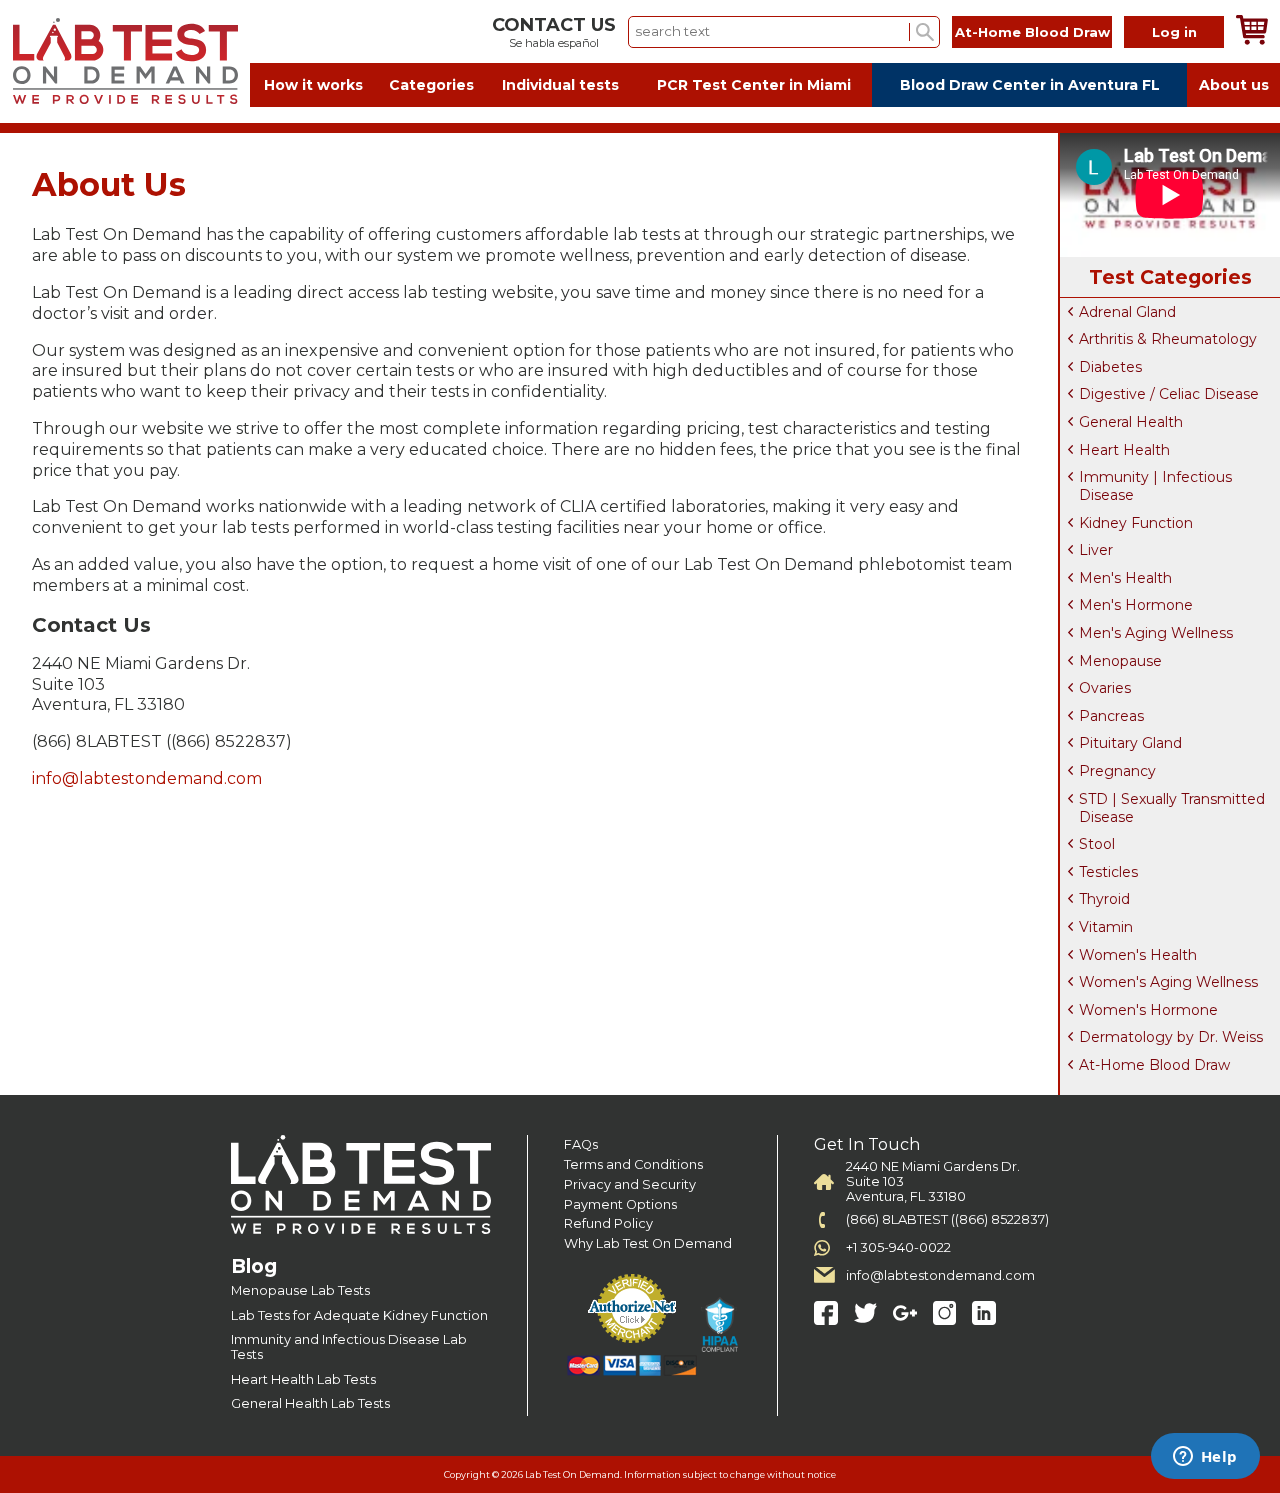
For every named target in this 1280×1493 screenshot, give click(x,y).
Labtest (125, 61)
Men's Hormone (1136, 605)
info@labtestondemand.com (147, 778)
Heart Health (1124, 450)
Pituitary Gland (1130, 743)
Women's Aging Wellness (1168, 982)
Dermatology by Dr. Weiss (1171, 1037)
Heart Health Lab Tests (303, 1379)
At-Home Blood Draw (1032, 32)
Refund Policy (608, 1223)
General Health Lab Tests (310, 1403)
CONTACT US (554, 25)
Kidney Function (1136, 523)
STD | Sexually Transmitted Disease (1172, 808)
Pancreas (1111, 716)
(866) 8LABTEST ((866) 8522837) (947, 1219)
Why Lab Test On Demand (648, 1243)
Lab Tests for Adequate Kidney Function (359, 1315)
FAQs (581, 1144)
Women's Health (1138, 955)
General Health (1131, 422)
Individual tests (560, 85)
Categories (431, 85)
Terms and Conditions (633, 1164)
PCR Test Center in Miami (754, 85)
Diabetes (1110, 367)
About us (1234, 85)
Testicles (1108, 872)
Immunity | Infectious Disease (1155, 486)
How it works (313, 85)
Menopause (1120, 661)
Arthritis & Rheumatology (1168, 339)
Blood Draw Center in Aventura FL (1030, 85)
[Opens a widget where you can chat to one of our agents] (1205, 1458)
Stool (1097, 844)
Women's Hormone (1148, 1010)
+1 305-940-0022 (898, 1247)
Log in (1174, 32)
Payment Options (620, 1204)
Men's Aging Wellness (1156, 633)
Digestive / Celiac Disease (1169, 394)
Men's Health (1125, 578)
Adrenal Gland (1127, 312)
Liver (1096, 550)
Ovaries (1105, 688)
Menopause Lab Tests (300, 1290)
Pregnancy (1117, 771)
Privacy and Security (630, 1184)
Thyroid (1104, 899)
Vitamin (1106, 927)
